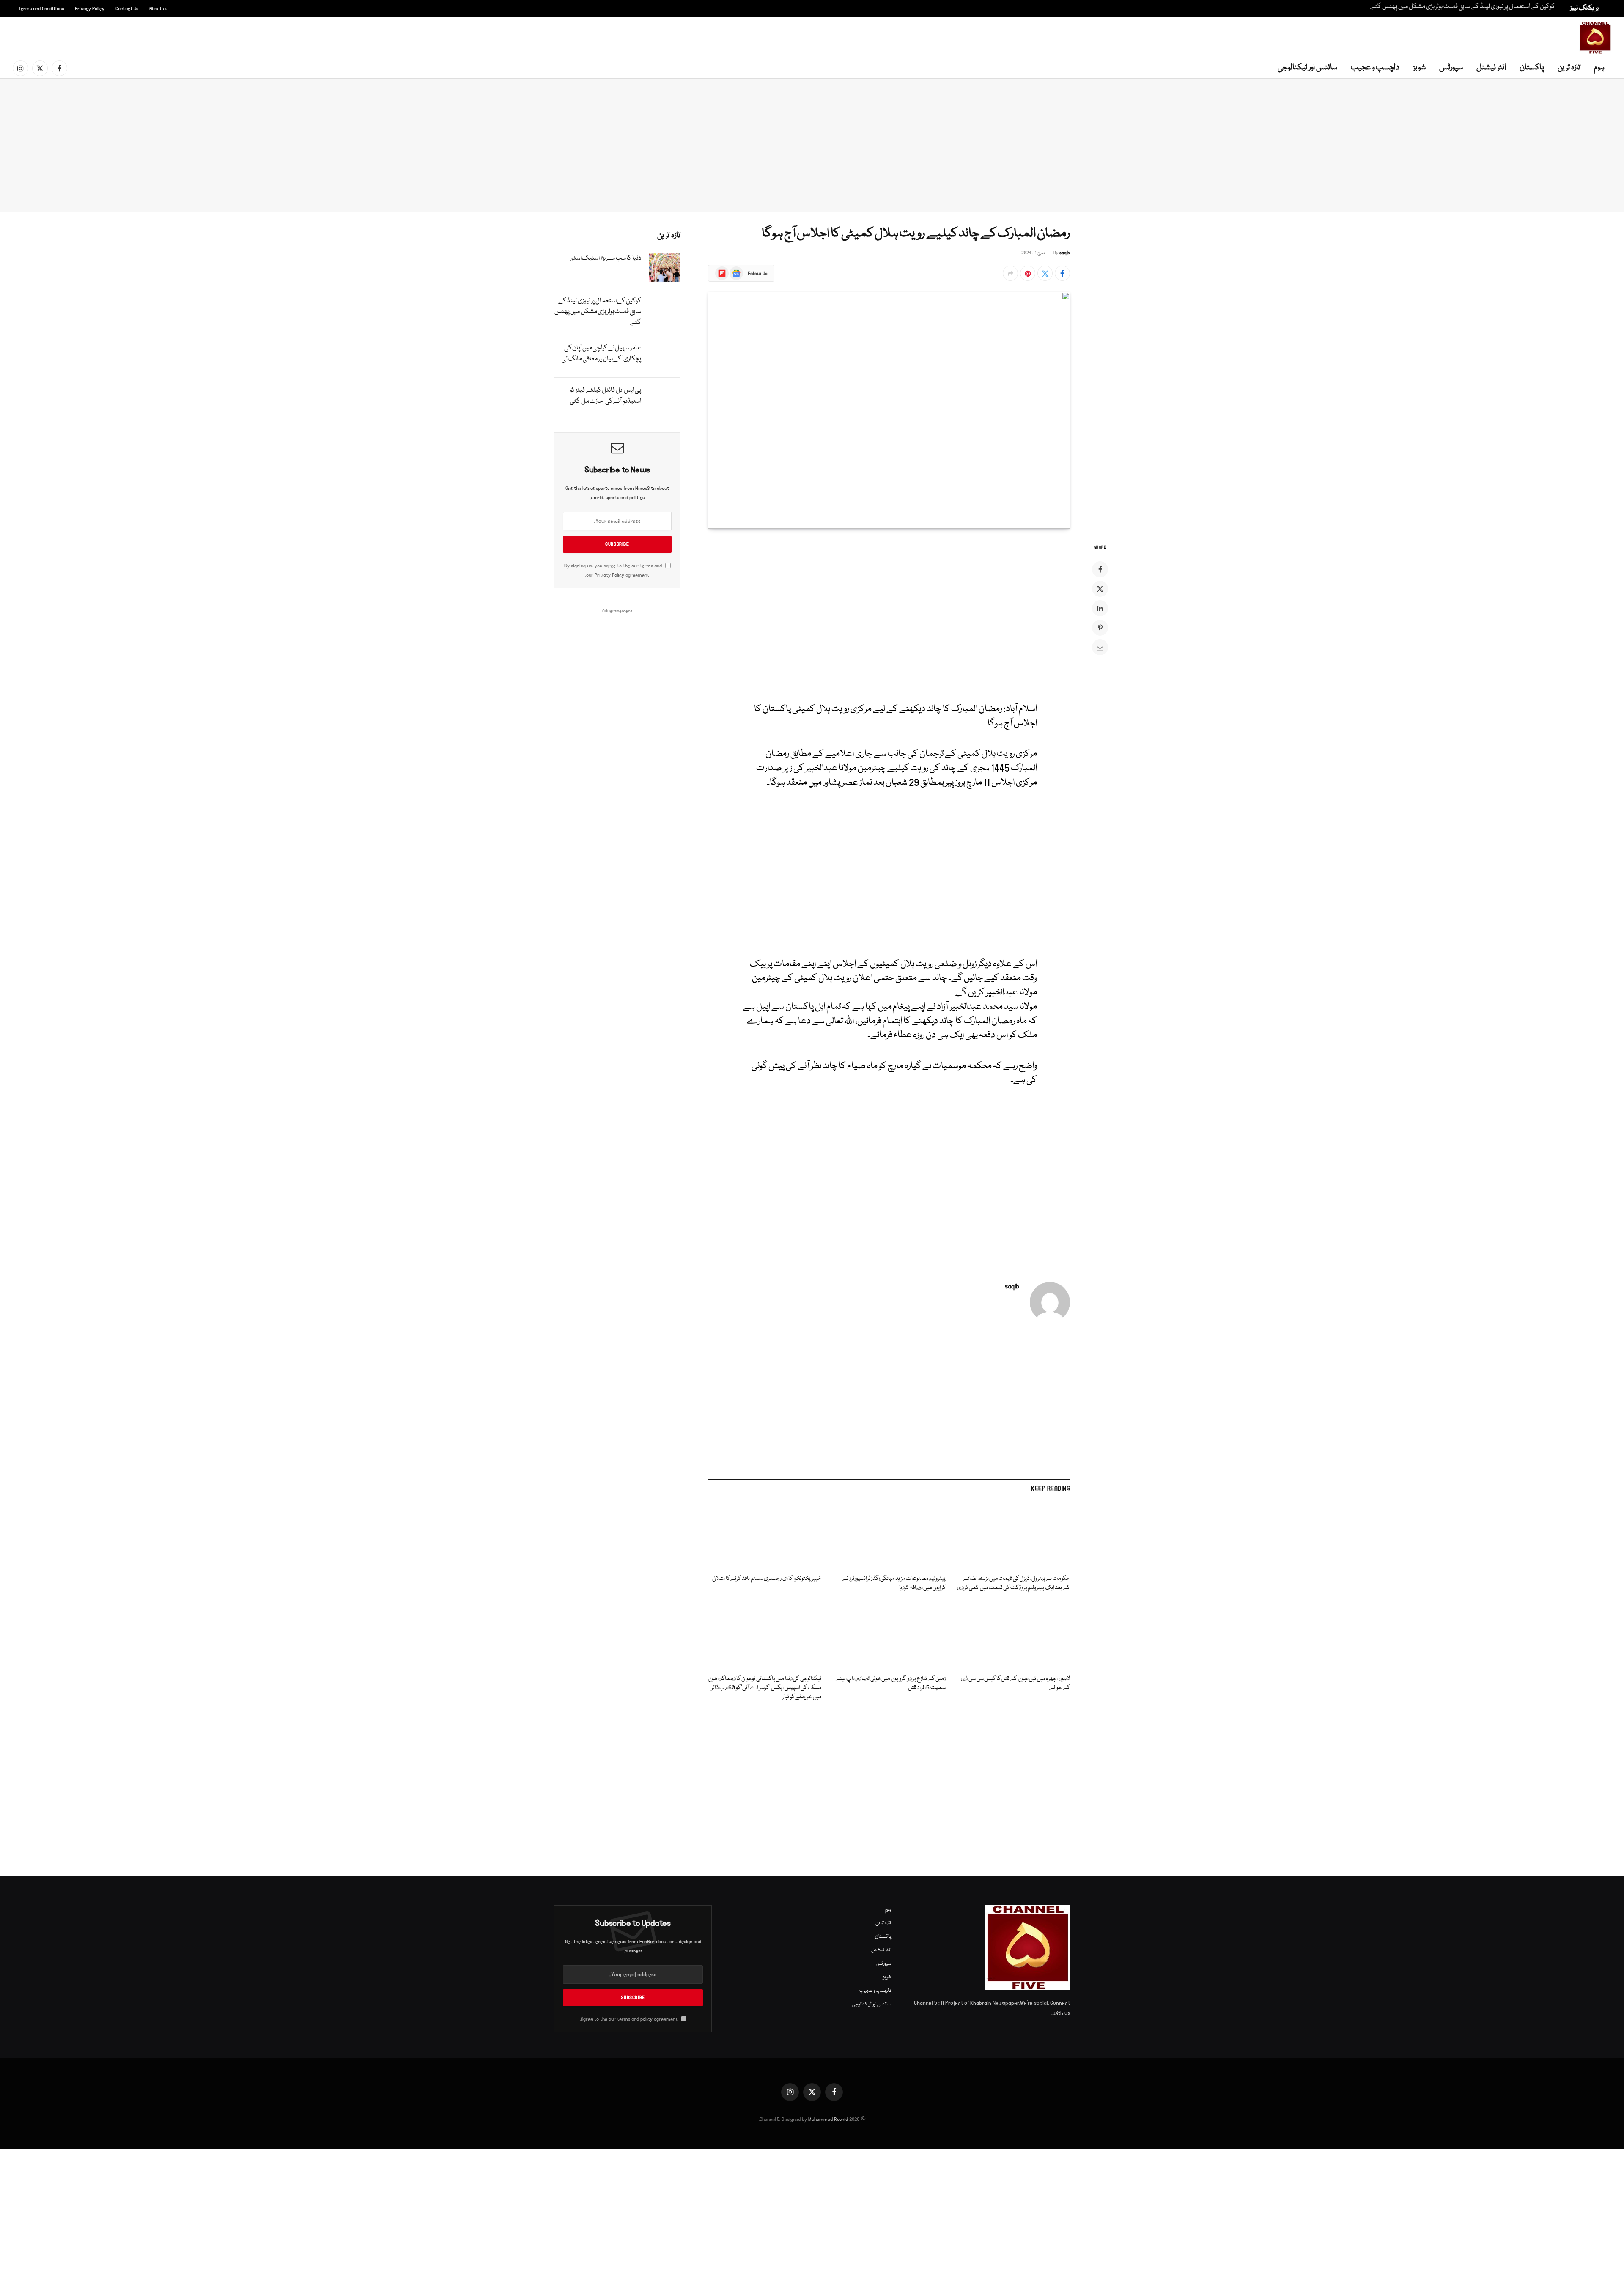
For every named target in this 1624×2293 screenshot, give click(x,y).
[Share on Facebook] (1062, 273)
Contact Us (127, 9)
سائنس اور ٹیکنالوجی (1307, 68)
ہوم (1599, 68)
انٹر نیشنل (1491, 68)
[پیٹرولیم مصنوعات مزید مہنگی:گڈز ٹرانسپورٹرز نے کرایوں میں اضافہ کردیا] (889, 1536)
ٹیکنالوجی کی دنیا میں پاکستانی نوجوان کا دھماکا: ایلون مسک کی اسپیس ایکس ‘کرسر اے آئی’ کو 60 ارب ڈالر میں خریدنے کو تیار (765, 1688)
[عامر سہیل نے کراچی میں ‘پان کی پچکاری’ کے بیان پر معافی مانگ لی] (665, 357)
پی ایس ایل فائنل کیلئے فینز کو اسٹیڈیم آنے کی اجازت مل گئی (605, 396)
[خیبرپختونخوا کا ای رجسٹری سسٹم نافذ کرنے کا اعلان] (765, 1536)
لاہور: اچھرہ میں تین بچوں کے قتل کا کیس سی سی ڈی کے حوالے (1015, 1684)
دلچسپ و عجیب (1375, 68)
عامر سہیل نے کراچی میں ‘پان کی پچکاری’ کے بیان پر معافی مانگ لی (601, 354)
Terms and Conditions (41, 9)
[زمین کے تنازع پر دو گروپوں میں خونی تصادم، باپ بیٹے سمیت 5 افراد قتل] (889, 1636)
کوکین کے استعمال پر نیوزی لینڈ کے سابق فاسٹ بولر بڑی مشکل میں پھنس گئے (1463, 7)
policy (646, 2019)
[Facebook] (1100, 569)
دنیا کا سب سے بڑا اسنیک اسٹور (605, 258)
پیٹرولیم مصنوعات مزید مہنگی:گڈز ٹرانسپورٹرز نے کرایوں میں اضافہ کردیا (894, 1583)
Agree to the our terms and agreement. (629, 2019)
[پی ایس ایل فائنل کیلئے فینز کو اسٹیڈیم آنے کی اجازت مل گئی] (665, 399)
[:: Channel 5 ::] (1595, 38)
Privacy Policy (90, 9)
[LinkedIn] (1100, 608)
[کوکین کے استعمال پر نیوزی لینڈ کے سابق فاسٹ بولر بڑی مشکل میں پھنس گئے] (665, 310)
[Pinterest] (1100, 628)
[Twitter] (1100, 589)
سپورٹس (1451, 68)
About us (158, 9)
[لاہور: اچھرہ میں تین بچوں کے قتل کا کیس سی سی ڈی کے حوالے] (1013, 1636)
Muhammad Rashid (828, 2119)
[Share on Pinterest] (1028, 273)
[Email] (1100, 647)
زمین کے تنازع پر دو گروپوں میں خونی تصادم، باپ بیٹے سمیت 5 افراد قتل (890, 1684)
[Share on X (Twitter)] (1045, 273)
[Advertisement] (814, 36)
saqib (1065, 253)
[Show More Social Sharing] (1010, 273)
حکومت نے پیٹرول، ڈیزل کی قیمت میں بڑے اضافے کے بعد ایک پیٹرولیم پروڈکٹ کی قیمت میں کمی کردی (1014, 1583)
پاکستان (1532, 68)
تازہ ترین (1569, 68)
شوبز (1419, 68)
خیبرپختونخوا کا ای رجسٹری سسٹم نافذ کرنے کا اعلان (767, 1579)
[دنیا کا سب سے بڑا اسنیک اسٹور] (665, 267)
